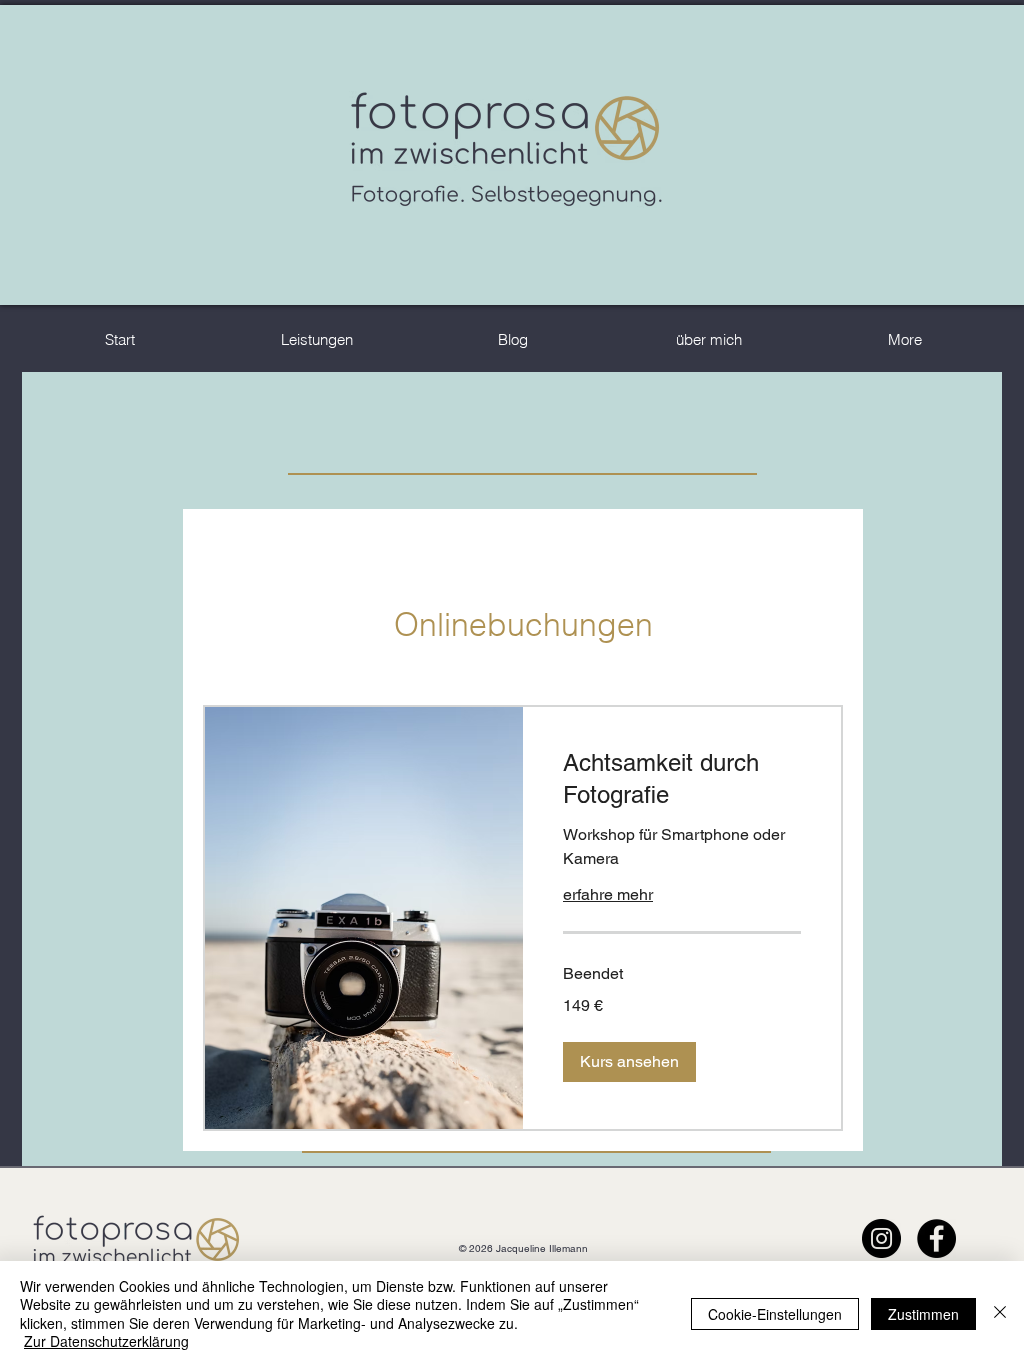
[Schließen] (1000, 1313)
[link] (682, 779)
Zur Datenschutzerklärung (106, 1341)
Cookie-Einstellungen (775, 1314)
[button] (629, 1062)
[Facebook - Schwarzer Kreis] (936, 1238)
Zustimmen (923, 1314)
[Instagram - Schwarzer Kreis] (881, 1238)
